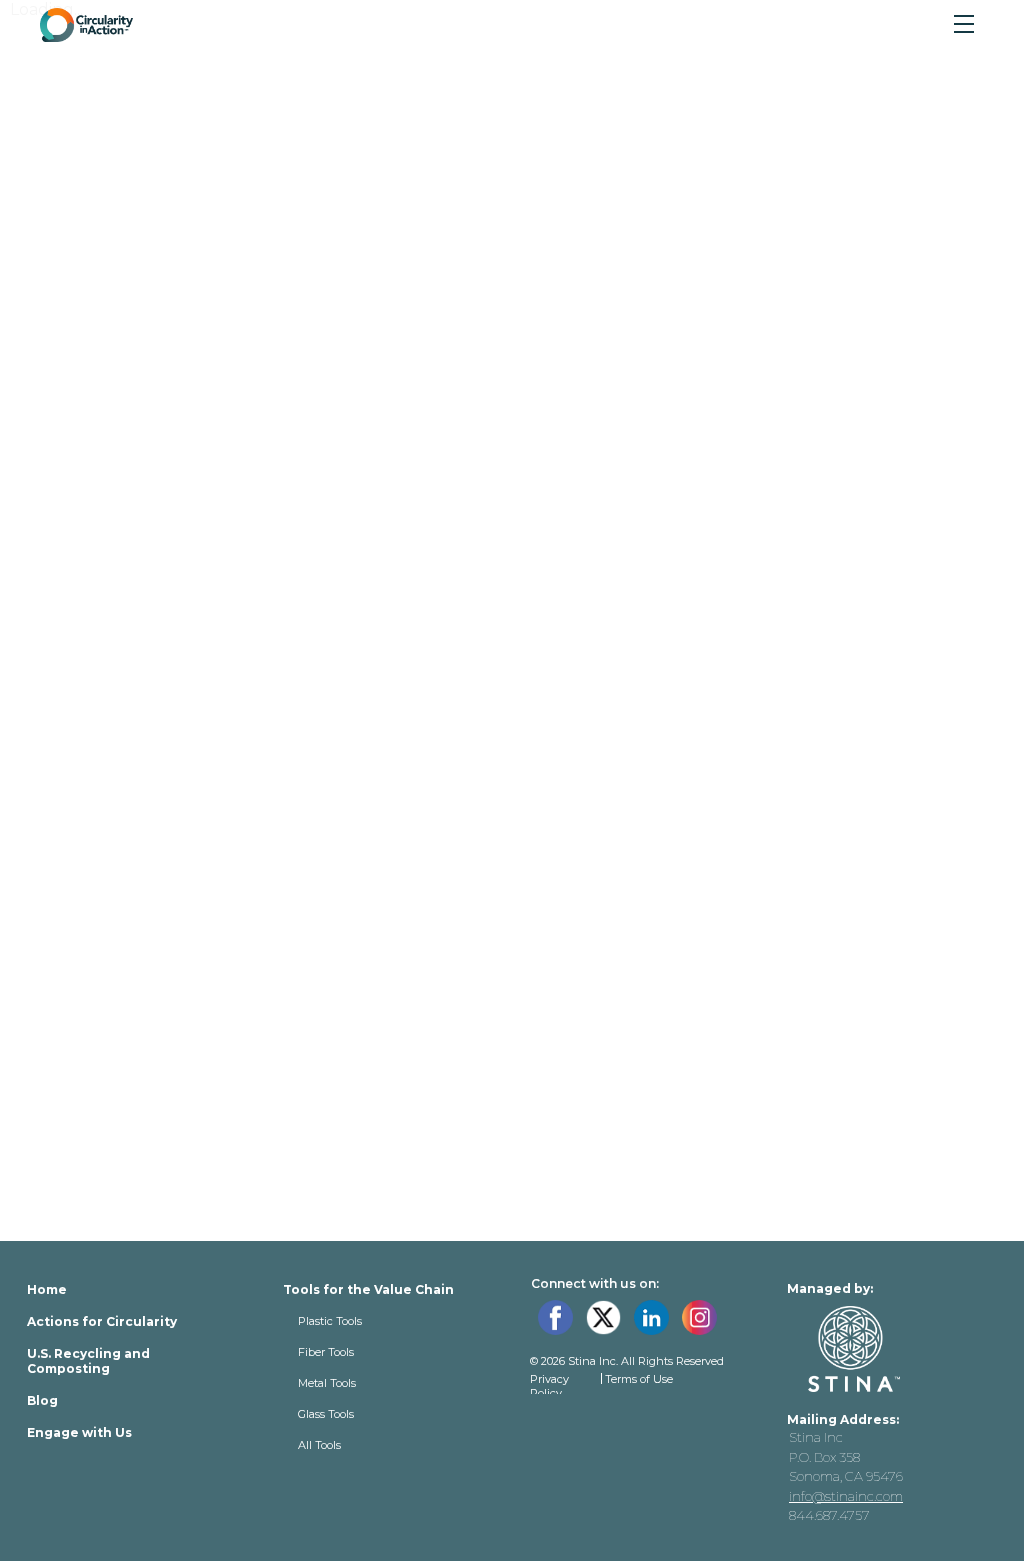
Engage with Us (79, 1432)
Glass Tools (326, 1414)
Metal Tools (327, 1383)
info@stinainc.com (846, 1496)
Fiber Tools (326, 1352)
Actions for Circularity (102, 1321)
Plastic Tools (330, 1321)
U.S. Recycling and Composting (88, 1361)
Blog (42, 1400)
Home (47, 1289)
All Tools (319, 1445)
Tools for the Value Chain (368, 1289)
